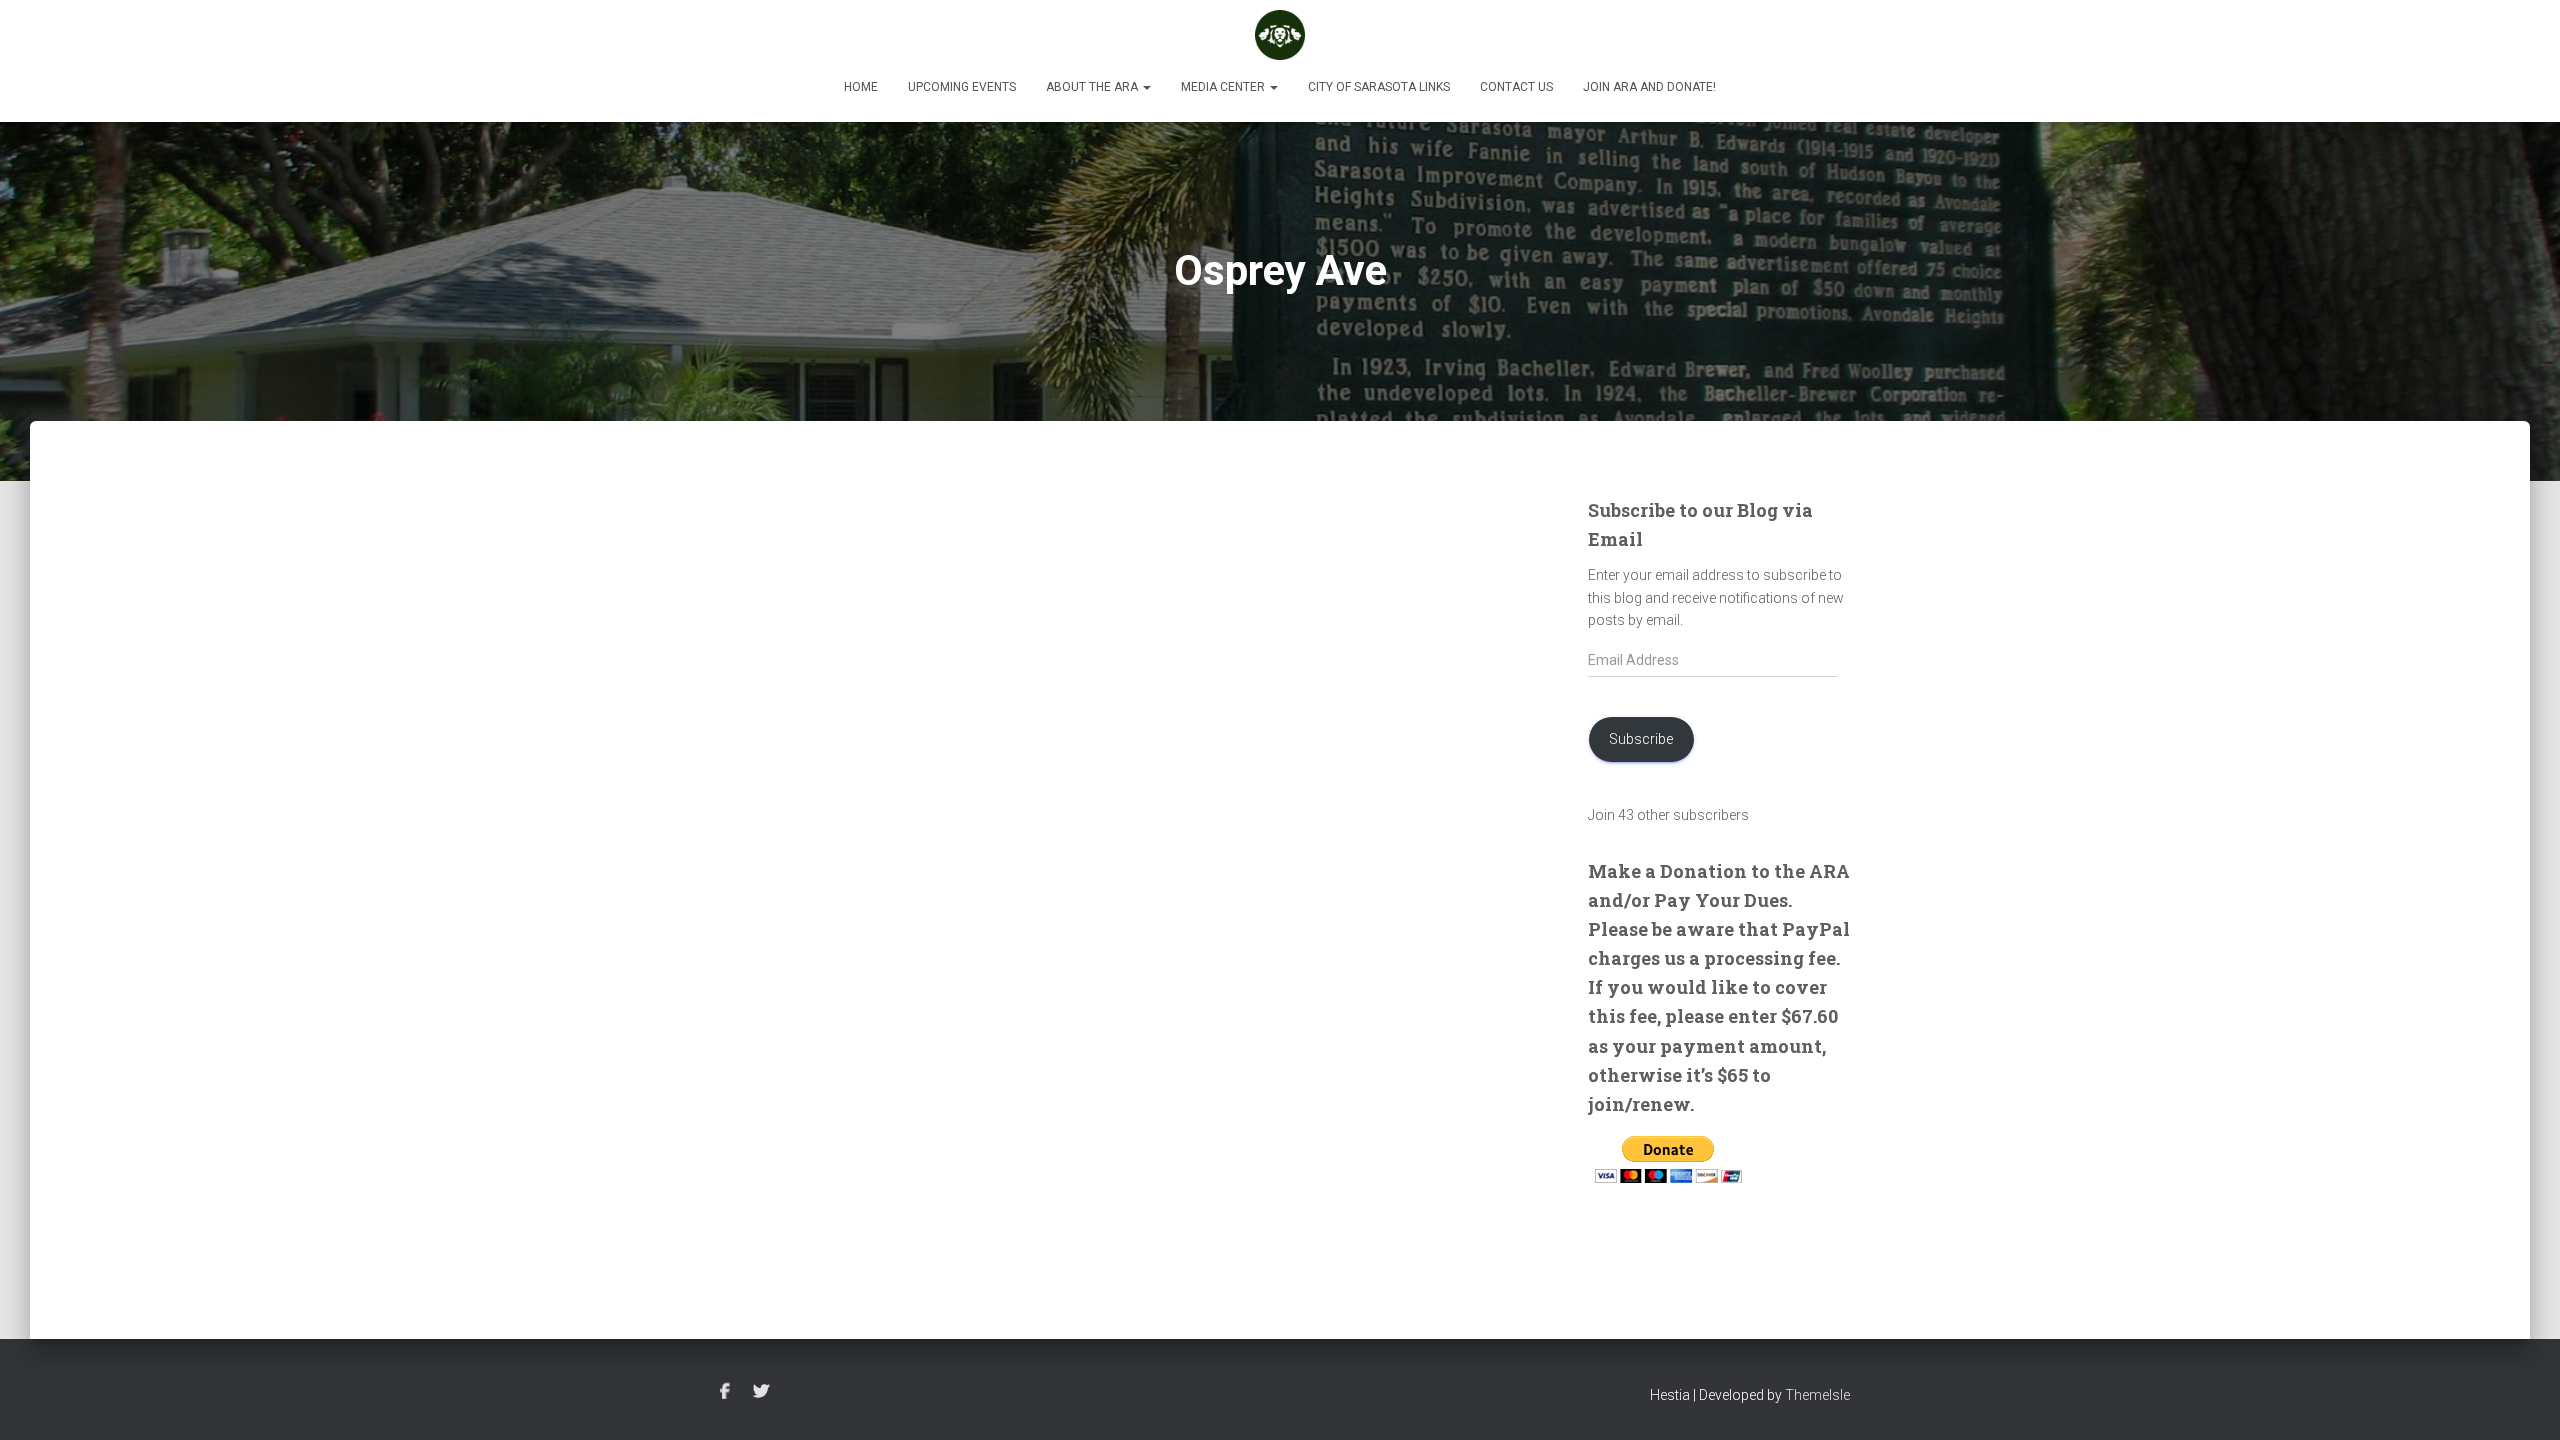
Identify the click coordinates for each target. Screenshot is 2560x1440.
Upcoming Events (962, 87)
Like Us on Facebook (725, 1392)
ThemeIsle (1817, 1395)
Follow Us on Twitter (761, 1392)
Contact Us (1516, 87)
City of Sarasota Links (1379, 87)
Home (861, 87)
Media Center (1224, 87)
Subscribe (1641, 739)
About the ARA (1093, 87)
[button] (1146, 87)
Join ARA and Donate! (1649, 87)
